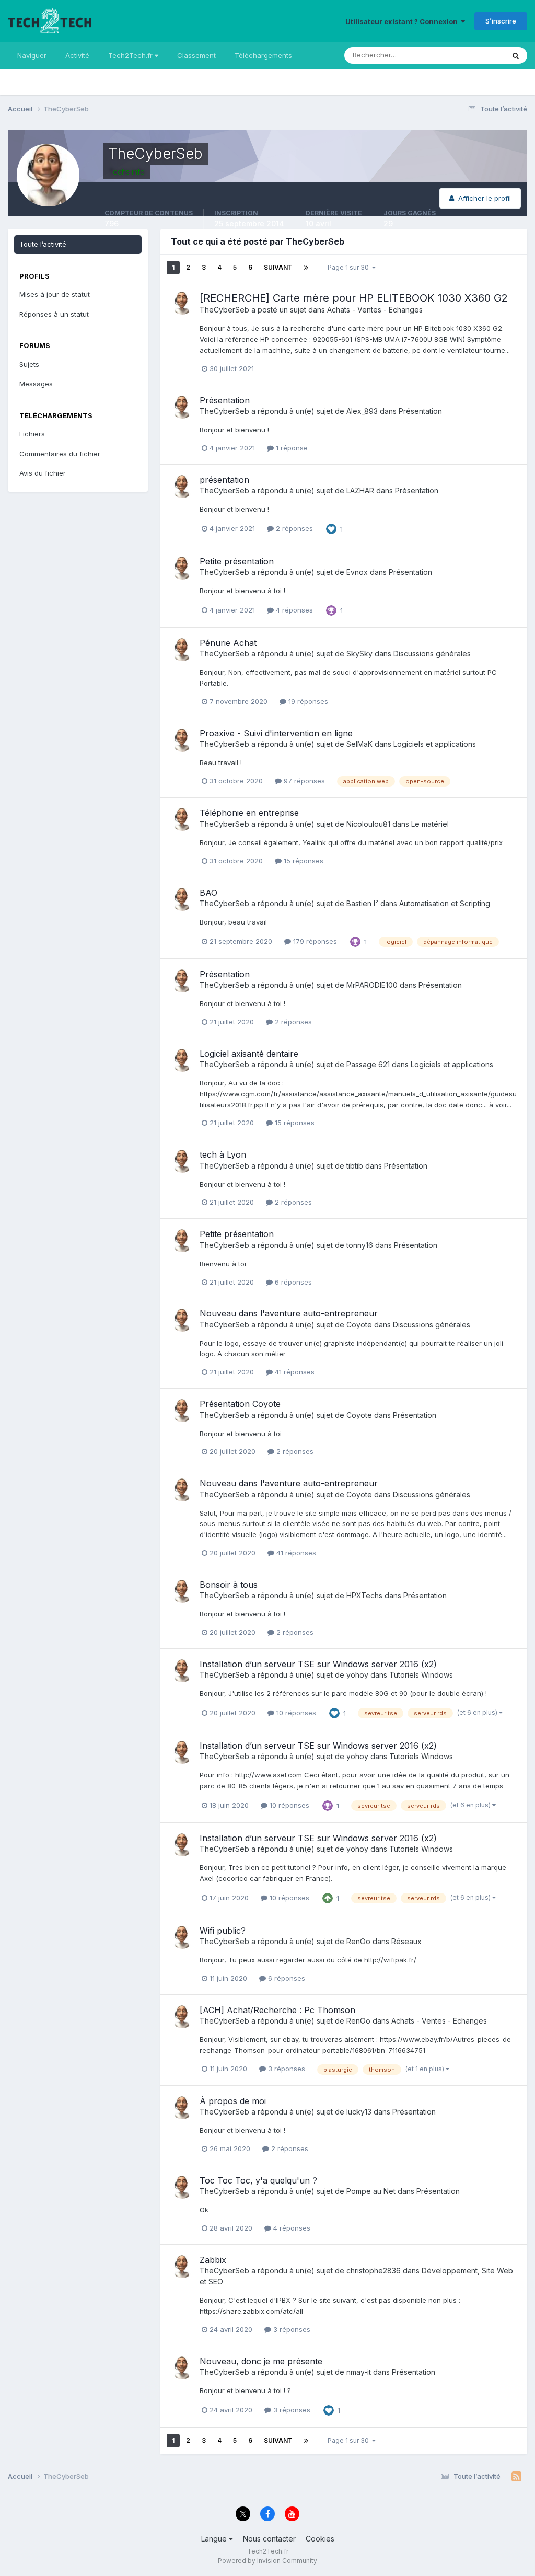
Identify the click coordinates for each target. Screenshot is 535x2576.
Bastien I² (362, 903)
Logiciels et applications (435, 744)
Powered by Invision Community (267, 2561)
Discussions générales (432, 654)
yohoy (357, 1675)
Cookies (320, 2539)
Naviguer (32, 55)
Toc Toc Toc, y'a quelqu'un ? (258, 2180)
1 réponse (291, 448)
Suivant (278, 267)
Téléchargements (263, 55)
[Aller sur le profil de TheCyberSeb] (182, 303)
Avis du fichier (43, 473)
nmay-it (359, 2372)
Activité (77, 55)
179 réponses (314, 941)
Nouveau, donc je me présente (261, 2361)
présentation (224, 480)
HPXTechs (364, 1595)
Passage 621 (368, 1064)
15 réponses (303, 861)
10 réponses (295, 1713)
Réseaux (406, 1941)
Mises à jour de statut (457, 55)
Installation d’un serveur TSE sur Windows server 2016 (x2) (318, 1664)
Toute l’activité (43, 244)
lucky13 (359, 2112)
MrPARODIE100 (372, 985)
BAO (208, 893)
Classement (196, 55)
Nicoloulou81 (368, 824)
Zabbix (213, 2260)
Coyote (359, 1325)
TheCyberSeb (224, 310)
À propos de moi (233, 2101)
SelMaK (359, 744)
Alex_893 (362, 411)
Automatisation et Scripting (445, 903)
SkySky (359, 654)
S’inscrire (501, 21)
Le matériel (430, 824)
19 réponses (307, 701)
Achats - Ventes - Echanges (375, 310)
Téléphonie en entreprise (249, 813)
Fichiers (32, 434)
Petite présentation (237, 561)
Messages (36, 384)
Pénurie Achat (228, 643)
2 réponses (293, 528)
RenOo (358, 1941)
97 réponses (303, 781)
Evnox (357, 572)
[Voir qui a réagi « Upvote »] (328, 1898)
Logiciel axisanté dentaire (249, 1054)
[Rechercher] (516, 55)
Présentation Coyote (240, 1404)
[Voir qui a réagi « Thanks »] (331, 609)
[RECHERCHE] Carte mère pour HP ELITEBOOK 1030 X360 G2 (354, 298)
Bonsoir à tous (229, 1585)
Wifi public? (223, 1931)
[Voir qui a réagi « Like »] (331, 528)
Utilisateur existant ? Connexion (403, 21)
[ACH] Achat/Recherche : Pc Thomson (277, 2010)
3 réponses (286, 2069)
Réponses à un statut (54, 314)
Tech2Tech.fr (131, 55)
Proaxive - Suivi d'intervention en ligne (276, 733)
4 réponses (293, 610)
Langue (215, 2539)
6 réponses (292, 1282)
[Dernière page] (306, 268)
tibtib (355, 1166)
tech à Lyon (223, 1154)
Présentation (225, 400)
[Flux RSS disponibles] (516, 2477)
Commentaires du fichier (60, 454)
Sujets (29, 364)
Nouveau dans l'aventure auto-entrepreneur (289, 1313)
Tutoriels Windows (421, 1675)
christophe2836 (374, 2271)
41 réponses (294, 1372)
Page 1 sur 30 (350, 267)
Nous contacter (269, 2539)
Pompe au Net (371, 2191)
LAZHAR (360, 490)
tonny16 (360, 1245)
